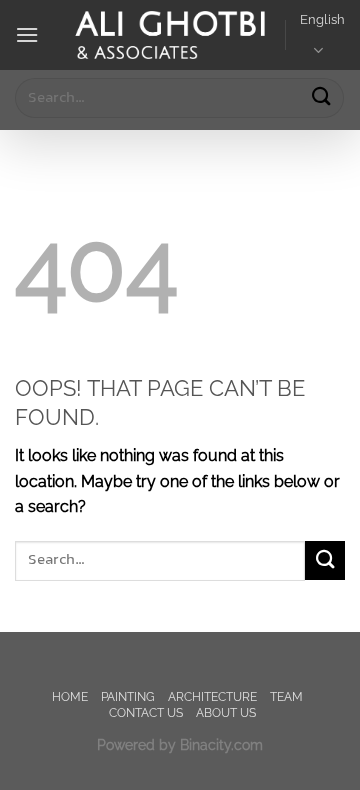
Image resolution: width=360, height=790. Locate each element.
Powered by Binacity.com (180, 744)
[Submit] (321, 97)
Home (70, 696)
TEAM (286, 696)
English (322, 19)
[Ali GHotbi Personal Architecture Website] (170, 35)
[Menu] (27, 34)
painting (128, 696)
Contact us (146, 712)
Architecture (212, 696)
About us (226, 712)
